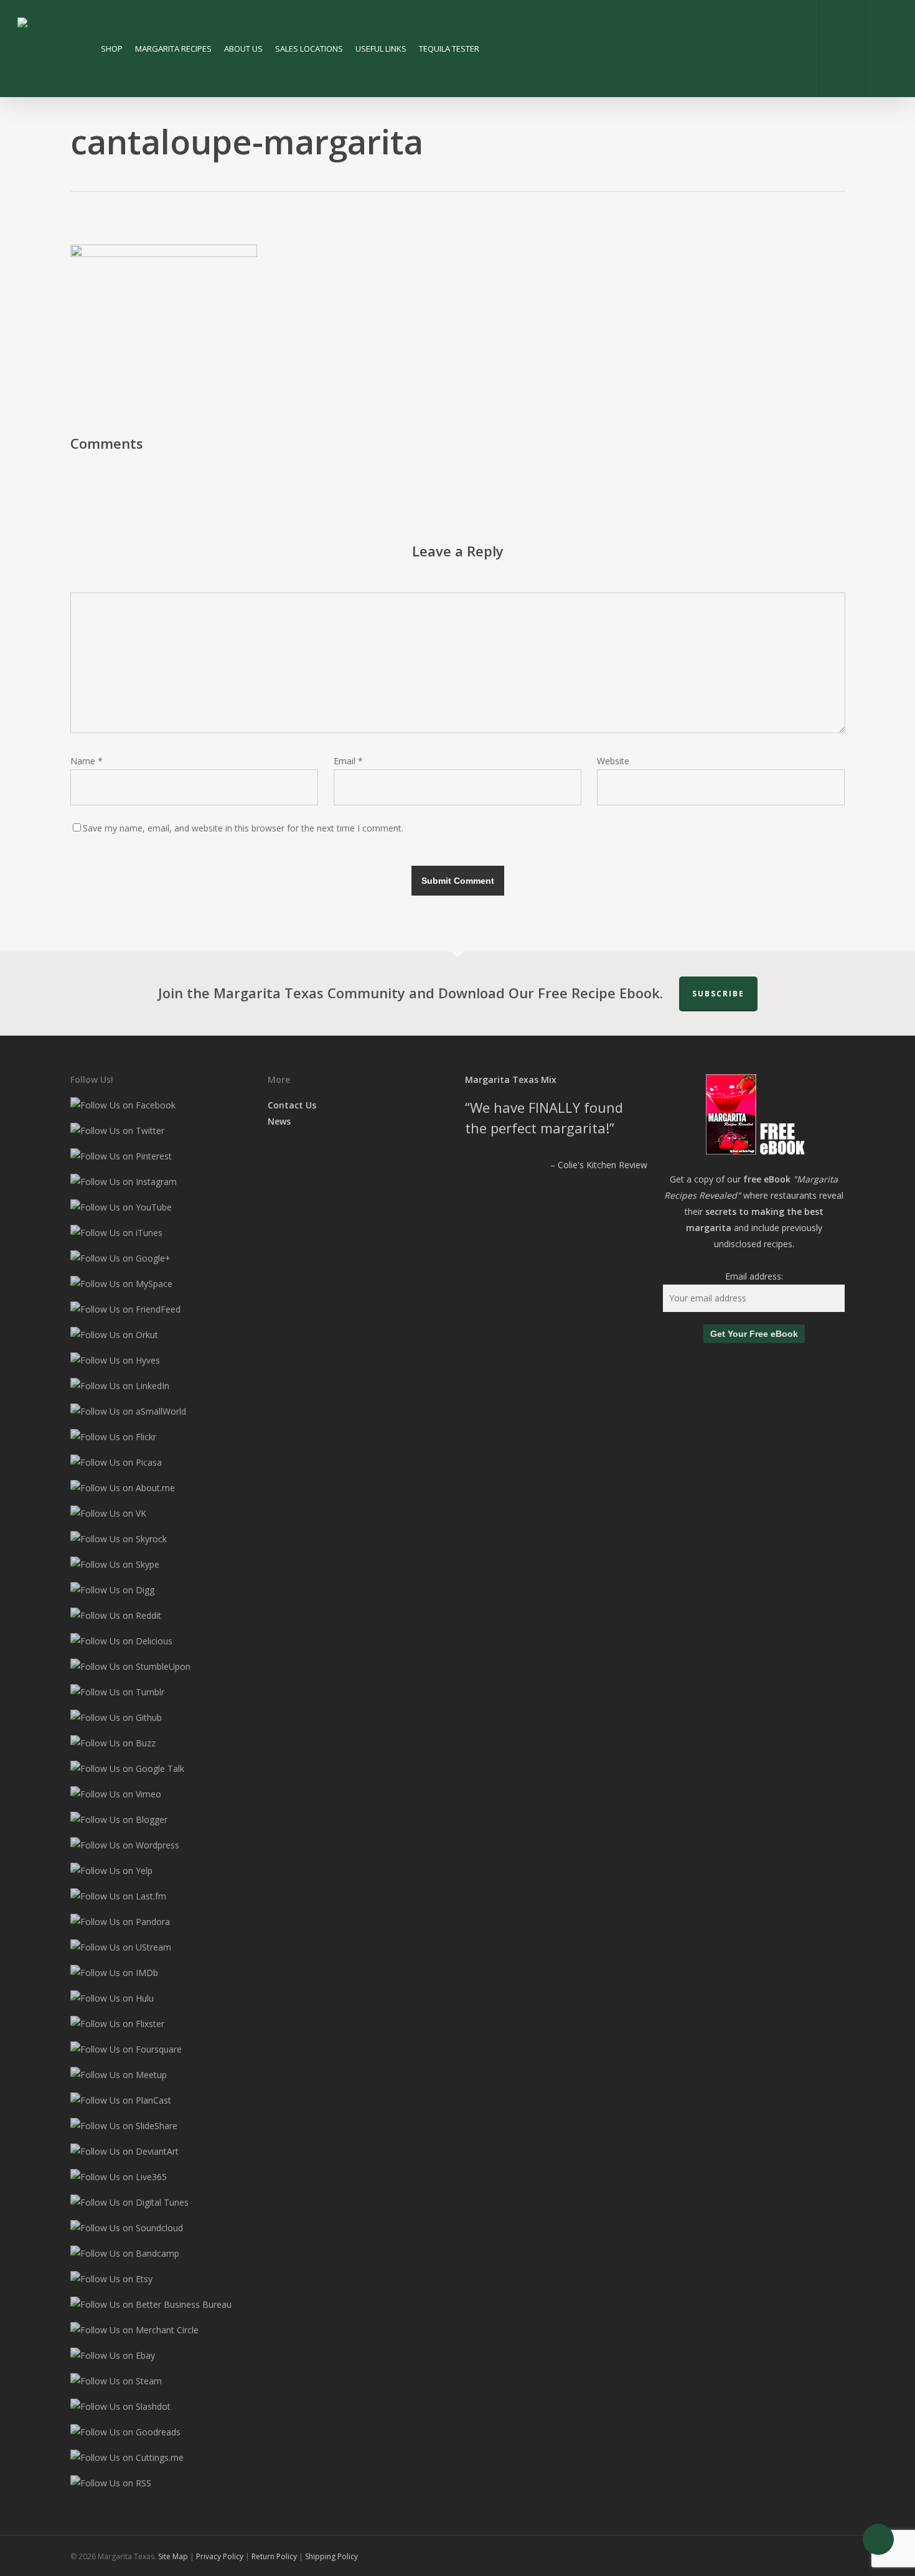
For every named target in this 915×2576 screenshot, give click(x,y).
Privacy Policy (221, 2556)
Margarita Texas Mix (511, 1080)
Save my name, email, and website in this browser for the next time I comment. (243, 828)
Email (348, 761)
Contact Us (292, 1105)
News (279, 1121)
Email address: (754, 1276)
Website (613, 761)
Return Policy (274, 2556)
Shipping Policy (331, 2556)
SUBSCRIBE (718, 994)
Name (87, 761)
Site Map (173, 2556)
